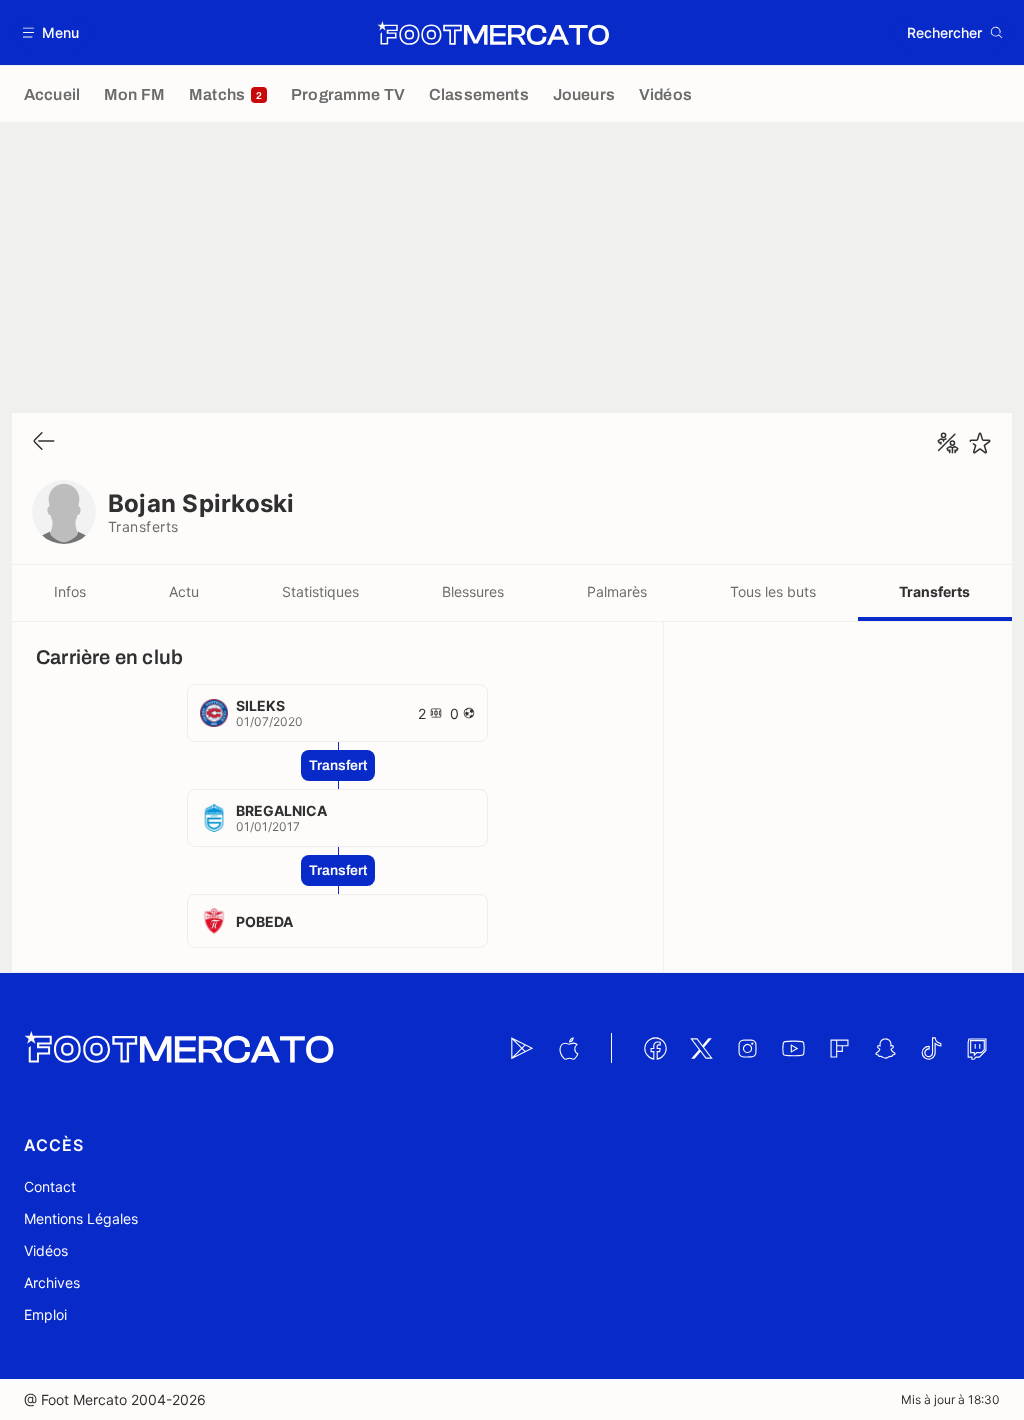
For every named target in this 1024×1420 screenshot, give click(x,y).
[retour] (44, 442)
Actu (184, 591)
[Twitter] (701, 1048)
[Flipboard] (839, 1048)
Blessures (473, 591)
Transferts (934, 591)
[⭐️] (980, 443)
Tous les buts (773, 591)
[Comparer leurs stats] (948, 443)
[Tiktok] (931, 1048)
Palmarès (617, 591)
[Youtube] (793, 1048)
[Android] (522, 1048)
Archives (52, 1282)
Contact (50, 1186)
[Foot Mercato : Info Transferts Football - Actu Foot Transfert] (493, 33)
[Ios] (568, 1048)
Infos (70, 591)
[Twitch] (977, 1048)
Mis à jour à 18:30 (950, 1399)
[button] (51, 32)
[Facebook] (655, 1048)
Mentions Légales (81, 1218)
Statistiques (320, 591)
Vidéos (46, 1250)
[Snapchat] (885, 1048)
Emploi (45, 1314)
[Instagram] (747, 1048)
